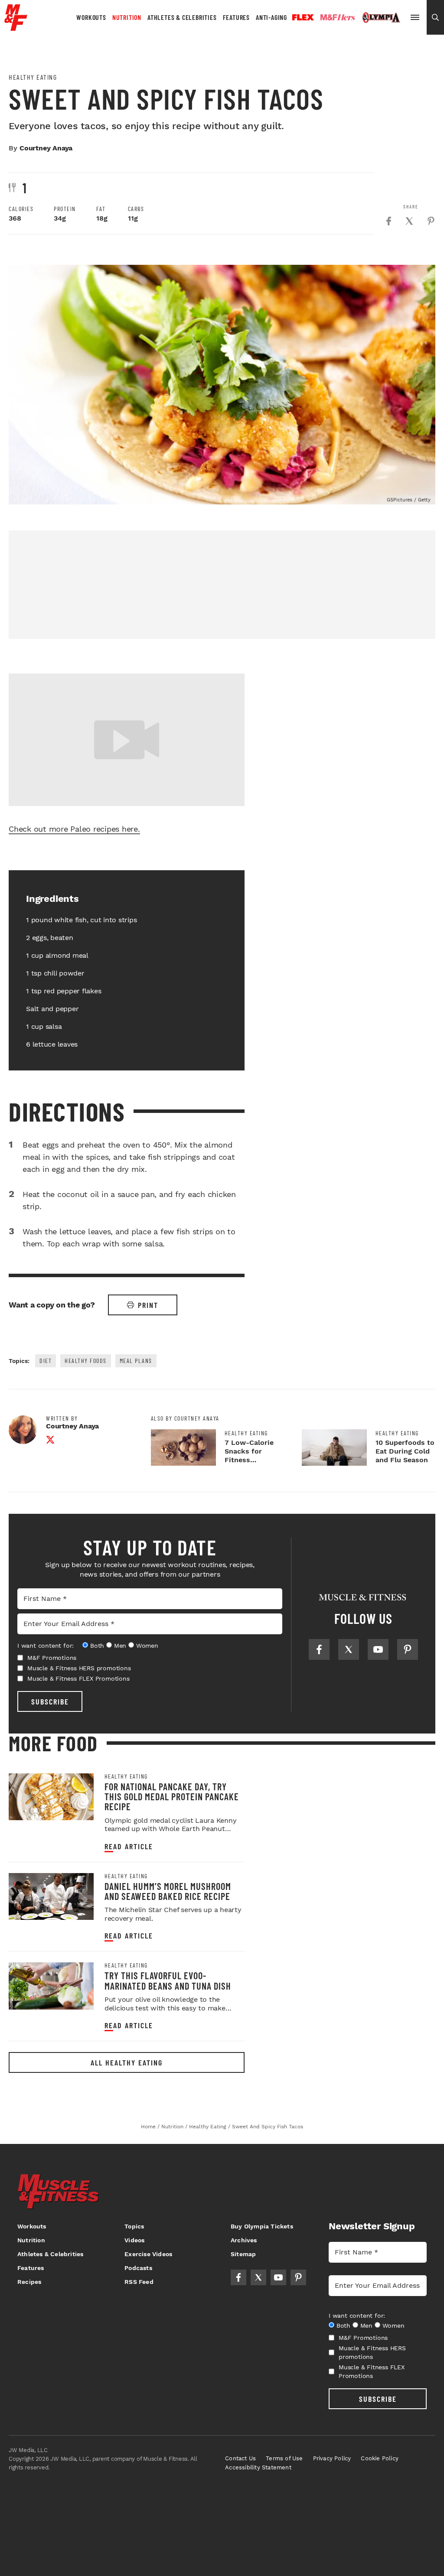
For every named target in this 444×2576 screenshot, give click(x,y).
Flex (303, 17)
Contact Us (240, 2458)
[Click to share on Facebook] (388, 221)
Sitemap (243, 2254)
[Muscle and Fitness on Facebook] (319, 1649)
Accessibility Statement (258, 2467)
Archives (244, 2240)
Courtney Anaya (46, 148)
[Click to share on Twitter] (409, 221)
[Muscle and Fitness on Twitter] (349, 1649)
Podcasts (138, 2268)
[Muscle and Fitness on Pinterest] (408, 1649)
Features (236, 17)
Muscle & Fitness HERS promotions (79, 1668)
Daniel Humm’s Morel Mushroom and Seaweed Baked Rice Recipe (168, 1891)
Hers (338, 17)
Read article (129, 1846)
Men (120, 1646)
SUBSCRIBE (50, 1701)
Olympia (381, 18)
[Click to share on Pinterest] (431, 221)
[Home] (16, 28)
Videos (134, 2240)
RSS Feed (139, 2282)
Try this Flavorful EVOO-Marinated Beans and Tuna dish (168, 1980)
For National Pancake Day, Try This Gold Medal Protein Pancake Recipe (172, 1797)
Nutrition (127, 17)
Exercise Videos (148, 2254)
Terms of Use (284, 2458)
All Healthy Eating (127, 2062)
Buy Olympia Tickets (262, 2226)
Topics (134, 2226)
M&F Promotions (52, 1658)
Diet (46, 1361)
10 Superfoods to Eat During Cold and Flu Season (405, 1451)
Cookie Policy (380, 2458)
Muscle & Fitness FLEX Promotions (78, 1678)
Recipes (29, 2282)
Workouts (91, 17)
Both (97, 1646)
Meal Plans (136, 1361)
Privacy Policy (332, 2458)
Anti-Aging (271, 17)
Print (148, 1305)
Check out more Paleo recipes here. (74, 829)
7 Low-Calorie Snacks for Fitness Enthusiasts (249, 1456)
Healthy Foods (86, 1361)
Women (147, 1646)
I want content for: (46, 1646)
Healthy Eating (33, 77)
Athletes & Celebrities (182, 17)
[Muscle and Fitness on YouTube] (378, 1649)
